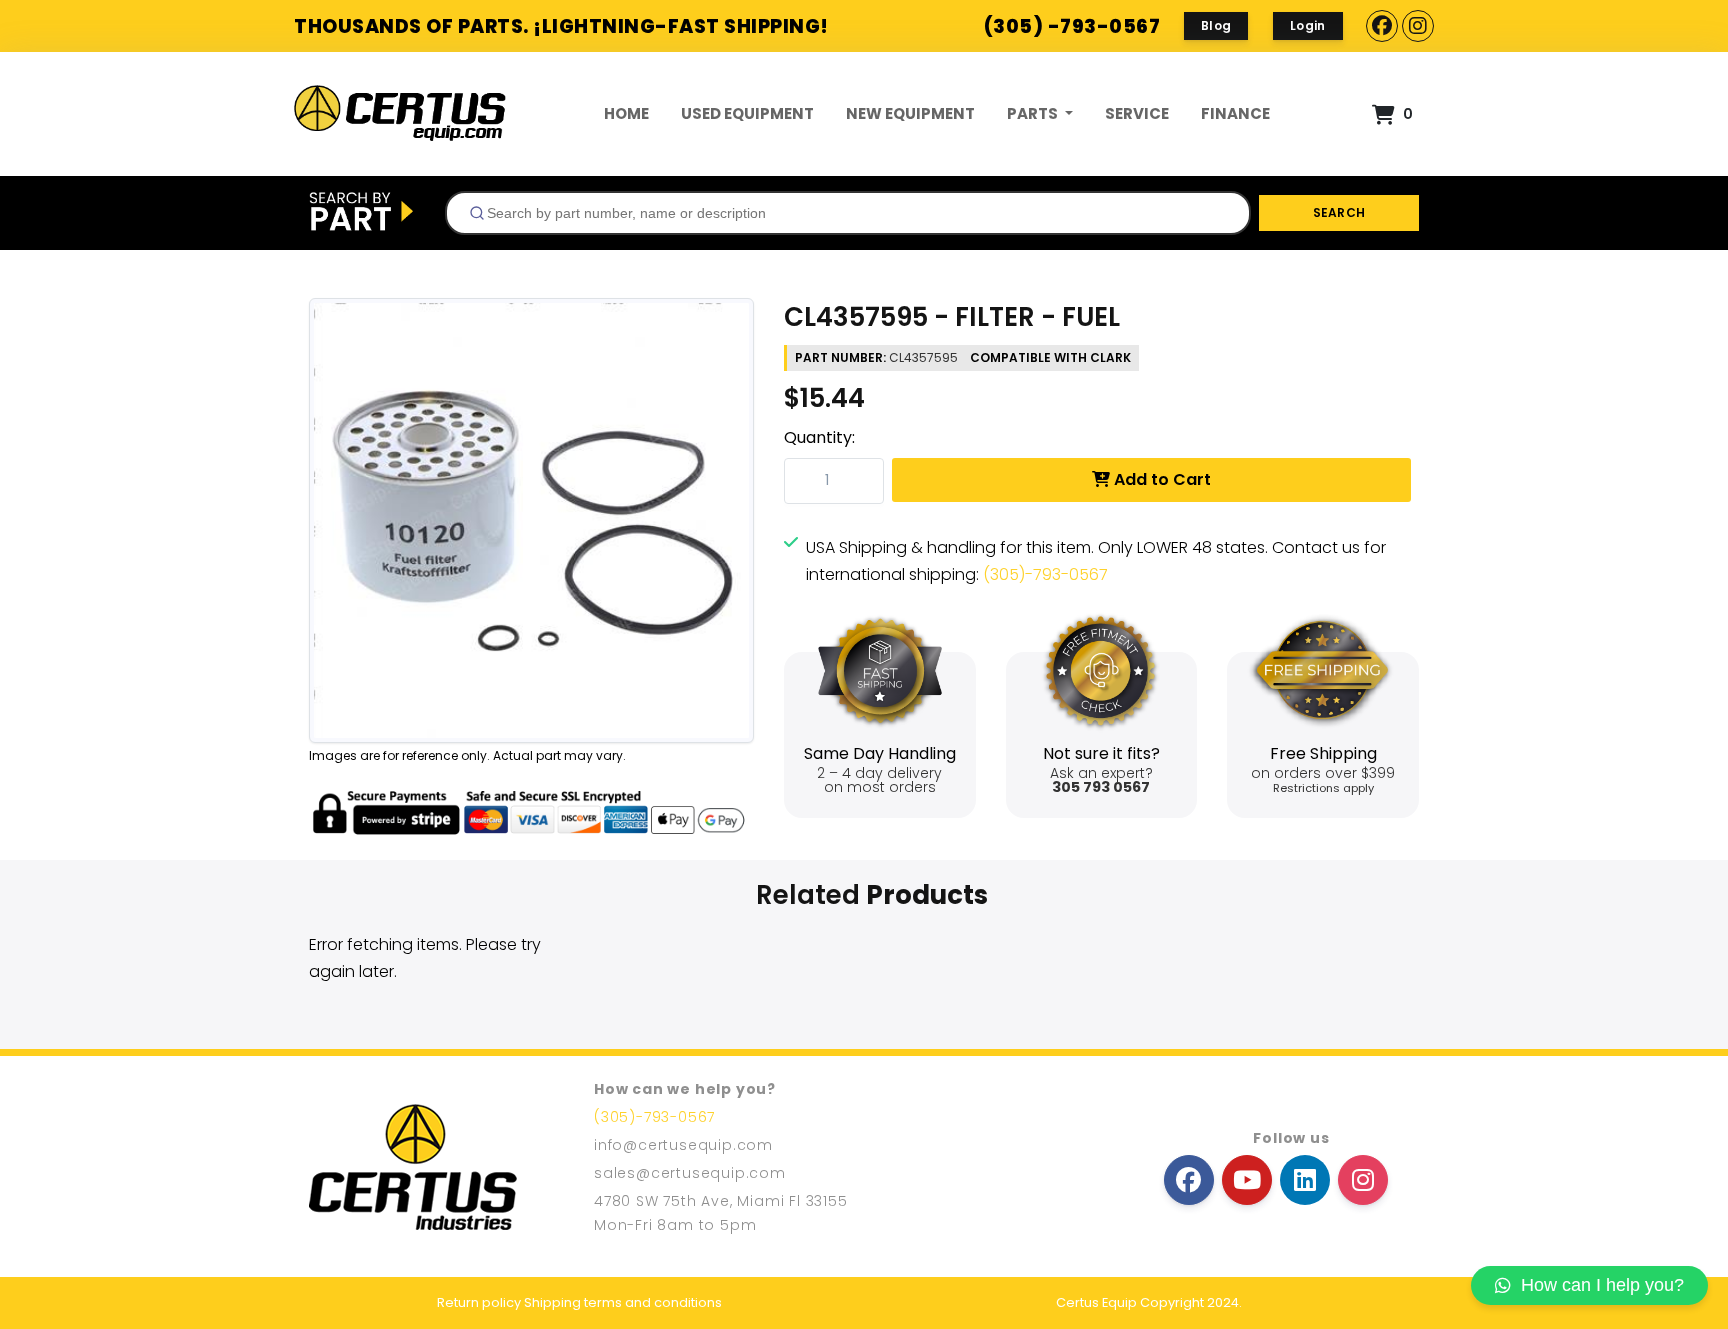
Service (1137, 113)
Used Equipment (747, 113)
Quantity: (819, 437)
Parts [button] (1034, 113)
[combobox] (848, 213)
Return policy (479, 1302)
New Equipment (910, 113)
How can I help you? (1602, 1285)
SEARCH (1339, 212)
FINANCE (1235, 113)
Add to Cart (1160, 479)
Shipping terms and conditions (623, 1302)
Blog (1216, 25)
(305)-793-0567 (1045, 574)
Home (626, 113)
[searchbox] (856, 213)
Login (1308, 25)
